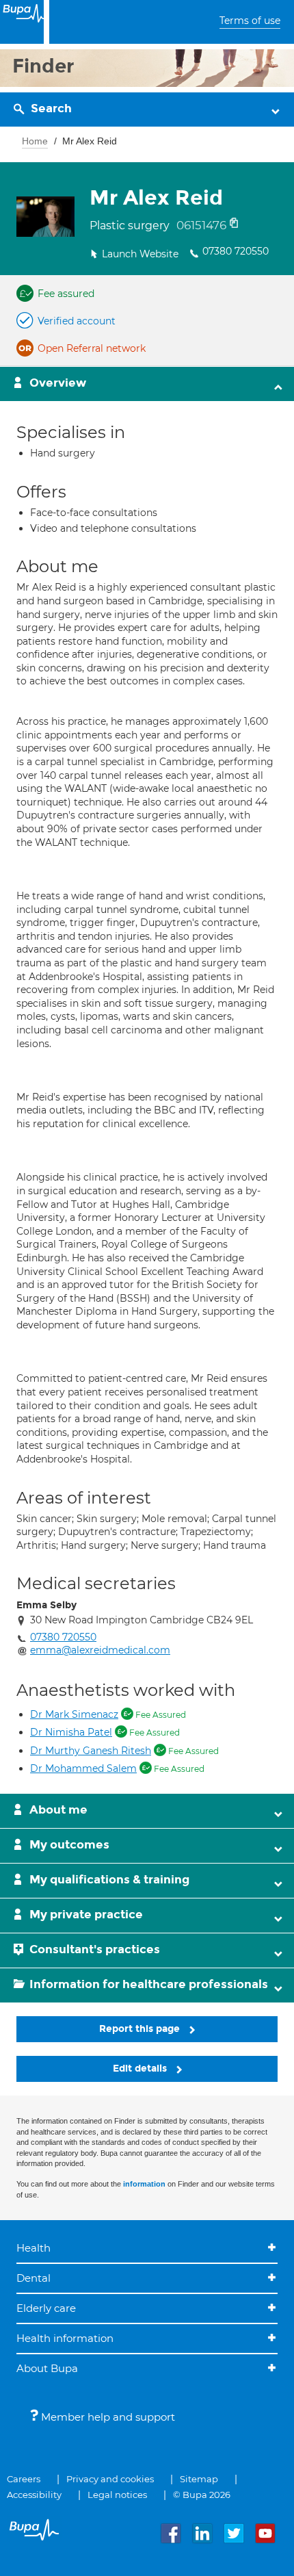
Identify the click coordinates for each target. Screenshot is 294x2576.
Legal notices (117, 2495)
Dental (34, 2278)
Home (35, 141)
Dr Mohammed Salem (83, 1768)
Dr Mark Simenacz (74, 1714)
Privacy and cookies (110, 2479)
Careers (24, 2479)
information (144, 2184)
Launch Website (140, 254)
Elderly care (46, 2308)
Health (34, 2248)
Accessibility (34, 2495)
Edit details (141, 2069)
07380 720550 (236, 251)
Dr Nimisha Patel (71, 1732)
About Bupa (47, 2368)
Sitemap (199, 2479)
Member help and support (107, 2417)
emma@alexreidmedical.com (100, 1650)
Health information (65, 2338)
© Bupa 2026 (202, 2495)
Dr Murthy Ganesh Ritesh (91, 1751)
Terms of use (250, 21)
